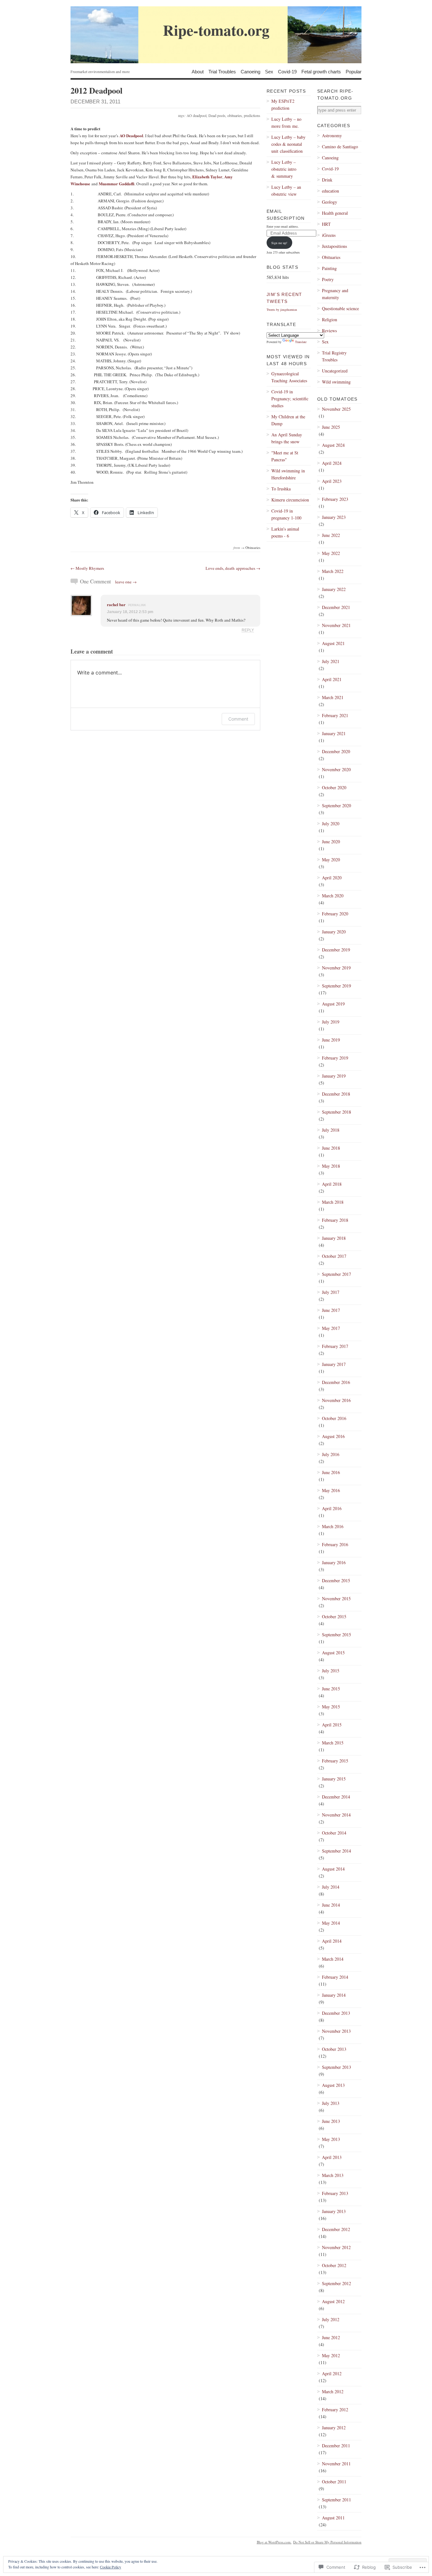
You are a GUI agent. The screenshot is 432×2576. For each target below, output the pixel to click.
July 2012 (331, 2319)
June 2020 (331, 842)
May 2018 (331, 1166)
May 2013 (331, 2139)
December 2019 (336, 950)
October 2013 (334, 2049)
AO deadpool (197, 115)
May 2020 (331, 860)
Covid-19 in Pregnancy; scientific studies (290, 399)
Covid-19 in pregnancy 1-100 (286, 514)
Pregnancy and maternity (335, 294)
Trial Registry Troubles (334, 356)
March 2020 (333, 896)
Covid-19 (287, 71)
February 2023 (335, 499)
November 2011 (336, 2464)
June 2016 (331, 1472)
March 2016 (333, 1526)
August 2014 (333, 1869)
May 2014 (331, 1923)
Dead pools (217, 115)
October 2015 (334, 1617)
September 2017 (336, 1274)
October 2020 (334, 787)
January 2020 (334, 932)
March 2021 (333, 697)
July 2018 (331, 1130)
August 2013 (333, 2085)
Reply (248, 630)
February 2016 (335, 1544)
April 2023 (332, 481)
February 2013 (335, 2193)
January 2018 (334, 1238)
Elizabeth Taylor (207, 177)
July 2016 (331, 1454)
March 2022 (333, 571)
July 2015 (331, 1671)
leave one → (126, 582)
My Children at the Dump (288, 420)
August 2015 (333, 1653)
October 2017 (334, 1256)
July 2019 (331, 1022)
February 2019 (335, 1058)
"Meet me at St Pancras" (285, 456)
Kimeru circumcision (290, 500)
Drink (327, 180)
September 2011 (336, 2500)
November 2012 (336, 2247)
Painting (329, 268)
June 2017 (331, 1310)
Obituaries (253, 547)
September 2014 (336, 1851)
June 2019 (331, 1040)
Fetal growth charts (321, 71)
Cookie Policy (111, 2567)
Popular (354, 71)
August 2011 (333, 2518)
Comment (238, 719)
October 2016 (334, 1418)
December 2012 (336, 2229)
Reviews (329, 331)
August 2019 (333, 1004)
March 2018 (333, 1202)
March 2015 (333, 1743)
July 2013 (331, 2103)
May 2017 (331, 1328)
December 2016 (336, 1382)
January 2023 (334, 517)
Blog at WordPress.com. (274, 2542)
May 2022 (331, 553)
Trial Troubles (222, 71)
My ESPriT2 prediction (283, 105)
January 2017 (334, 1364)
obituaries (235, 115)
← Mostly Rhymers (87, 568)
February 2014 (335, 1977)
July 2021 (331, 661)
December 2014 (336, 1797)
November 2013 (336, 2031)
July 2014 (331, 1887)
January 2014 (334, 1995)
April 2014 (332, 1941)
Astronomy (332, 135)
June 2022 (331, 535)
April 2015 (332, 1725)
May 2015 (331, 1707)
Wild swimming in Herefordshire (288, 474)
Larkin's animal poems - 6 (285, 532)
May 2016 (331, 1490)
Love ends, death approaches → (233, 568)
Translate (301, 342)
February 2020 (335, 914)
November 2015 (336, 1598)
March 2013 (333, 2175)
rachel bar (116, 604)
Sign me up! (279, 243)
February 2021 (335, 715)
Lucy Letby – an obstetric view (286, 191)
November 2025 (336, 409)
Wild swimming (336, 382)
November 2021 (336, 625)
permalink (137, 605)
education (330, 191)
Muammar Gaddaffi (117, 184)
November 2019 (336, 968)
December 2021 (336, 607)
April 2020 (332, 878)
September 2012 (336, 2283)
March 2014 (333, 1959)
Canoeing (250, 71)
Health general (335, 213)
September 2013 (336, 2067)
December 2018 (336, 1094)
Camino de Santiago (340, 147)
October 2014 (334, 1833)
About (198, 71)
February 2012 (335, 2410)
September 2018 (336, 1112)
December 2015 (336, 1580)
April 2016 (332, 1508)
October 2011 (334, 2482)
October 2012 (334, 2265)
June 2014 (331, 1905)
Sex (269, 71)
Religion (330, 320)
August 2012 (333, 2301)
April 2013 (332, 2157)
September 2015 (336, 1635)
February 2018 (335, 1220)
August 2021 (333, 643)
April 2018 (332, 1184)
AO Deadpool (131, 135)
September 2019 (336, 986)
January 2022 (334, 589)
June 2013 (331, 2121)
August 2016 (333, 1436)
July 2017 (331, 1292)
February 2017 (335, 1346)
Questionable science (340, 308)
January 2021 (334, 733)
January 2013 (334, 2211)
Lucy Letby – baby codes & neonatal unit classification (288, 144)
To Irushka (281, 489)
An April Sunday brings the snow (287, 438)
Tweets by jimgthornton (282, 310)
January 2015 (334, 1779)
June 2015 (331, 1689)
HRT (326, 224)
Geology (330, 202)
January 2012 (334, 2428)
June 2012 (331, 2337)
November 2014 (336, 1815)
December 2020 (336, 751)
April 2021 (332, 679)
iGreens (329, 235)
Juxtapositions (334, 246)
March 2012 (333, 2392)
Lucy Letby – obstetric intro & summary (284, 169)
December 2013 (336, 2013)
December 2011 (336, 2446)
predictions (252, 115)
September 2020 (336, 805)
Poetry (328, 279)
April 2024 (332, 463)
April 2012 (332, 2373)
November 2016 (336, 1400)
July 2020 (331, 824)
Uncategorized (335, 371)
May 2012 (331, 2355)
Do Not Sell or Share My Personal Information (327, 2542)
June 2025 (331, 427)
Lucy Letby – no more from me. (286, 123)
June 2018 (331, 1148)
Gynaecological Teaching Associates (289, 377)
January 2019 (334, 1076)
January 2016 (334, 1562)
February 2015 (335, 1761)
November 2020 (336, 769)
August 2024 (333, 445)
